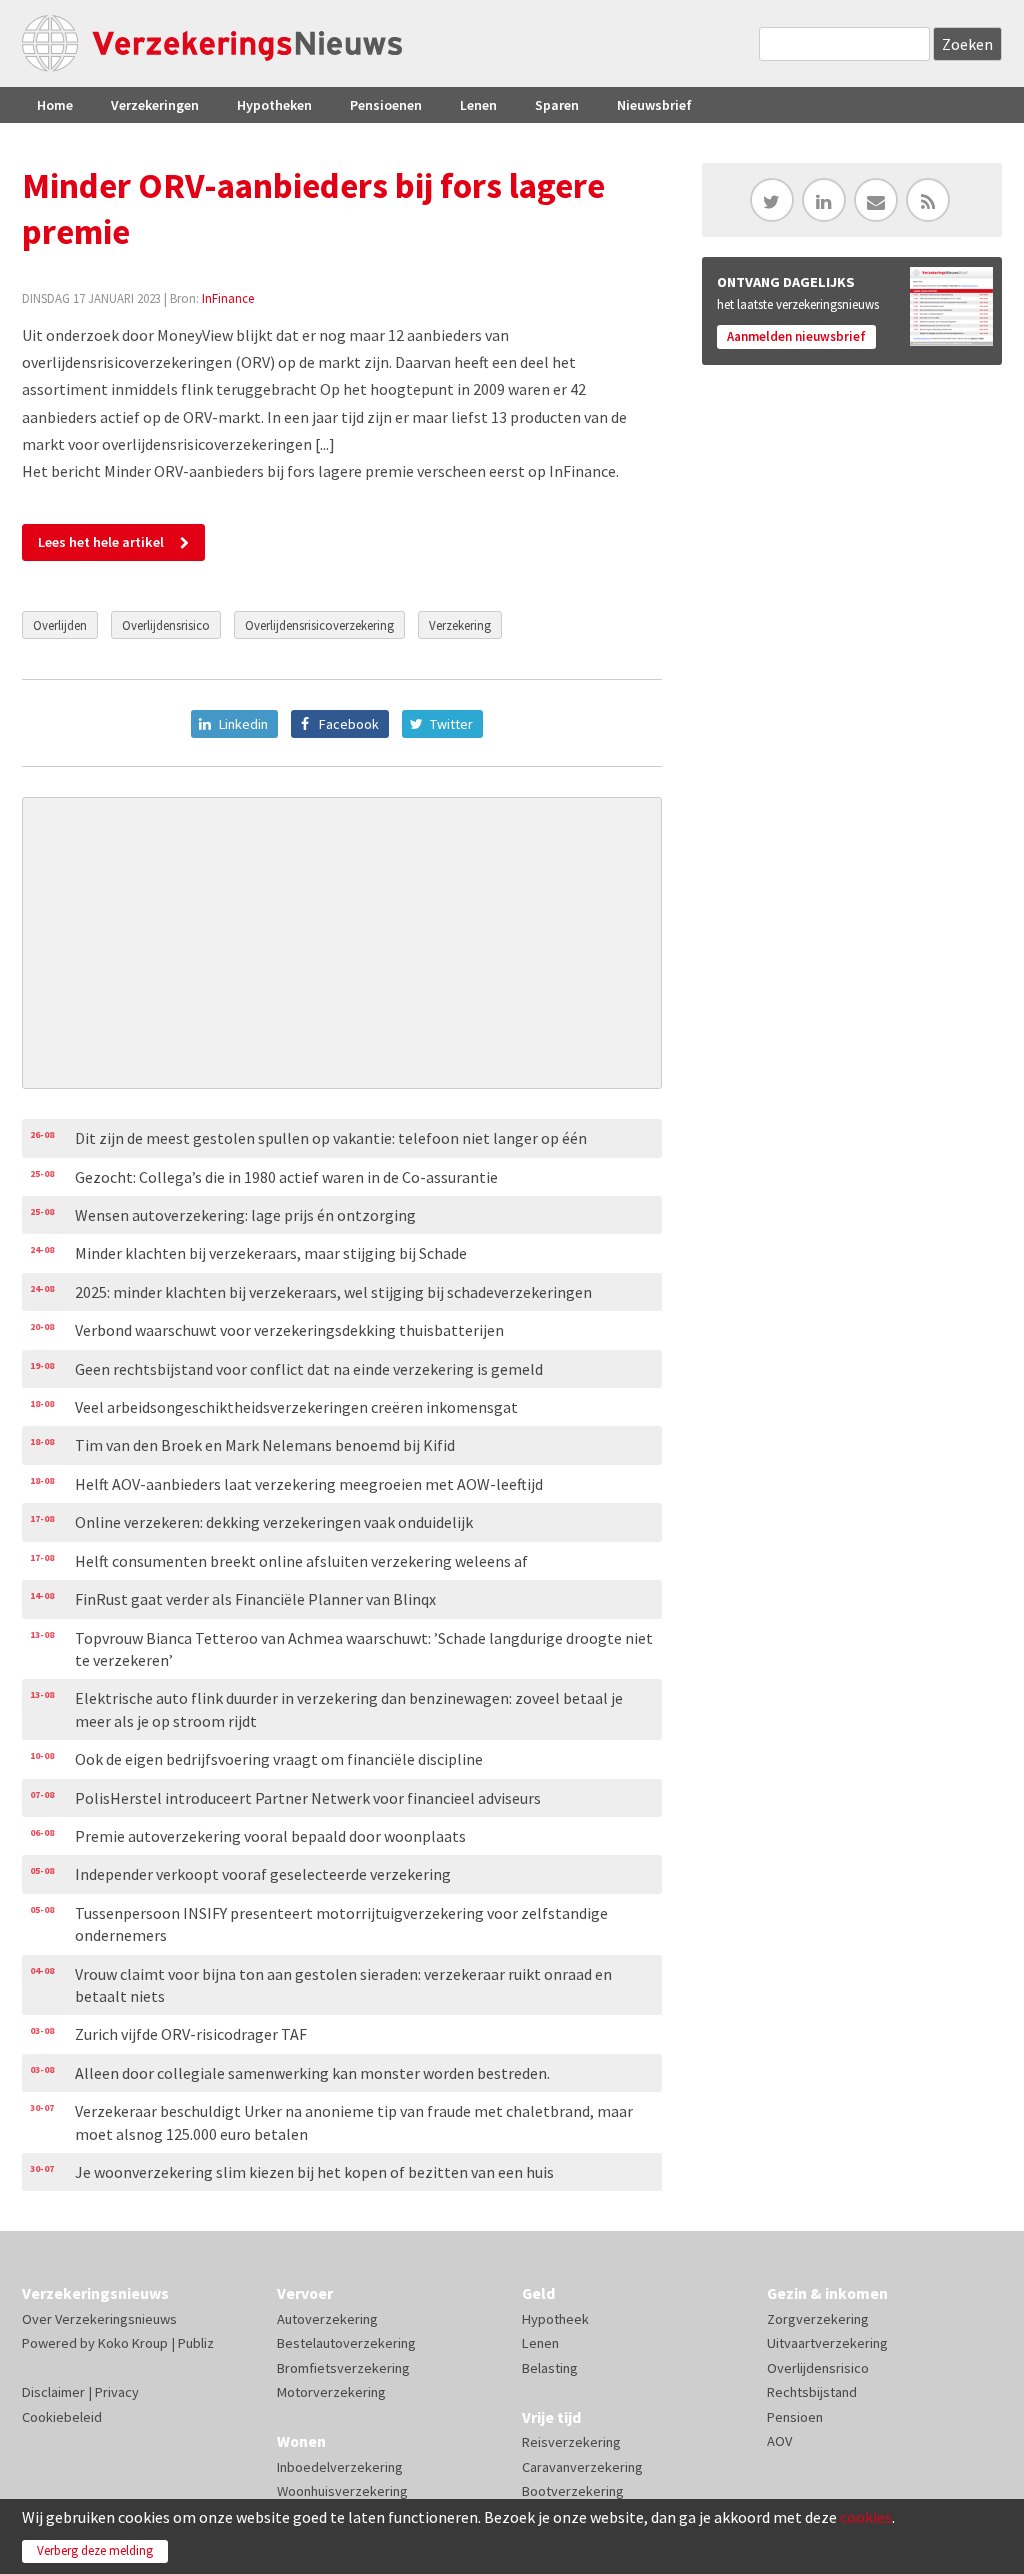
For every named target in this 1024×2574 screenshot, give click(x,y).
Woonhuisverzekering (342, 2491)
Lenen (478, 105)
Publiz (196, 2343)
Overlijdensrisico (166, 625)
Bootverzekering (573, 2491)
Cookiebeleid (62, 2417)
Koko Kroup (133, 2343)
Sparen (557, 105)
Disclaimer (53, 2392)
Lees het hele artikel (101, 542)
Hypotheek (555, 2319)
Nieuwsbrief (654, 105)
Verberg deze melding (95, 2550)
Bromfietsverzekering (343, 2368)
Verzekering (460, 625)
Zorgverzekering (818, 2319)
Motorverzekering (331, 2392)
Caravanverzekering (582, 2467)
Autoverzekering (327, 2319)
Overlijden (60, 625)
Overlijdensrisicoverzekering (319, 625)
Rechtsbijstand (812, 2392)
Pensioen (795, 2417)
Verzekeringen (155, 105)
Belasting (550, 2368)
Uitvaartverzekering (827, 2343)
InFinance (228, 298)
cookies (866, 2517)
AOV (779, 2441)
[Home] (212, 43)
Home (55, 105)
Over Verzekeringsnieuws (99, 2319)
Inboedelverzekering (340, 2467)
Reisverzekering (571, 2442)
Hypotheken (274, 105)
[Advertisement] (342, 943)
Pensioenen (386, 105)
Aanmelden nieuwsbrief (796, 336)
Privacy (117, 2392)
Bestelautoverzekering (346, 2343)
